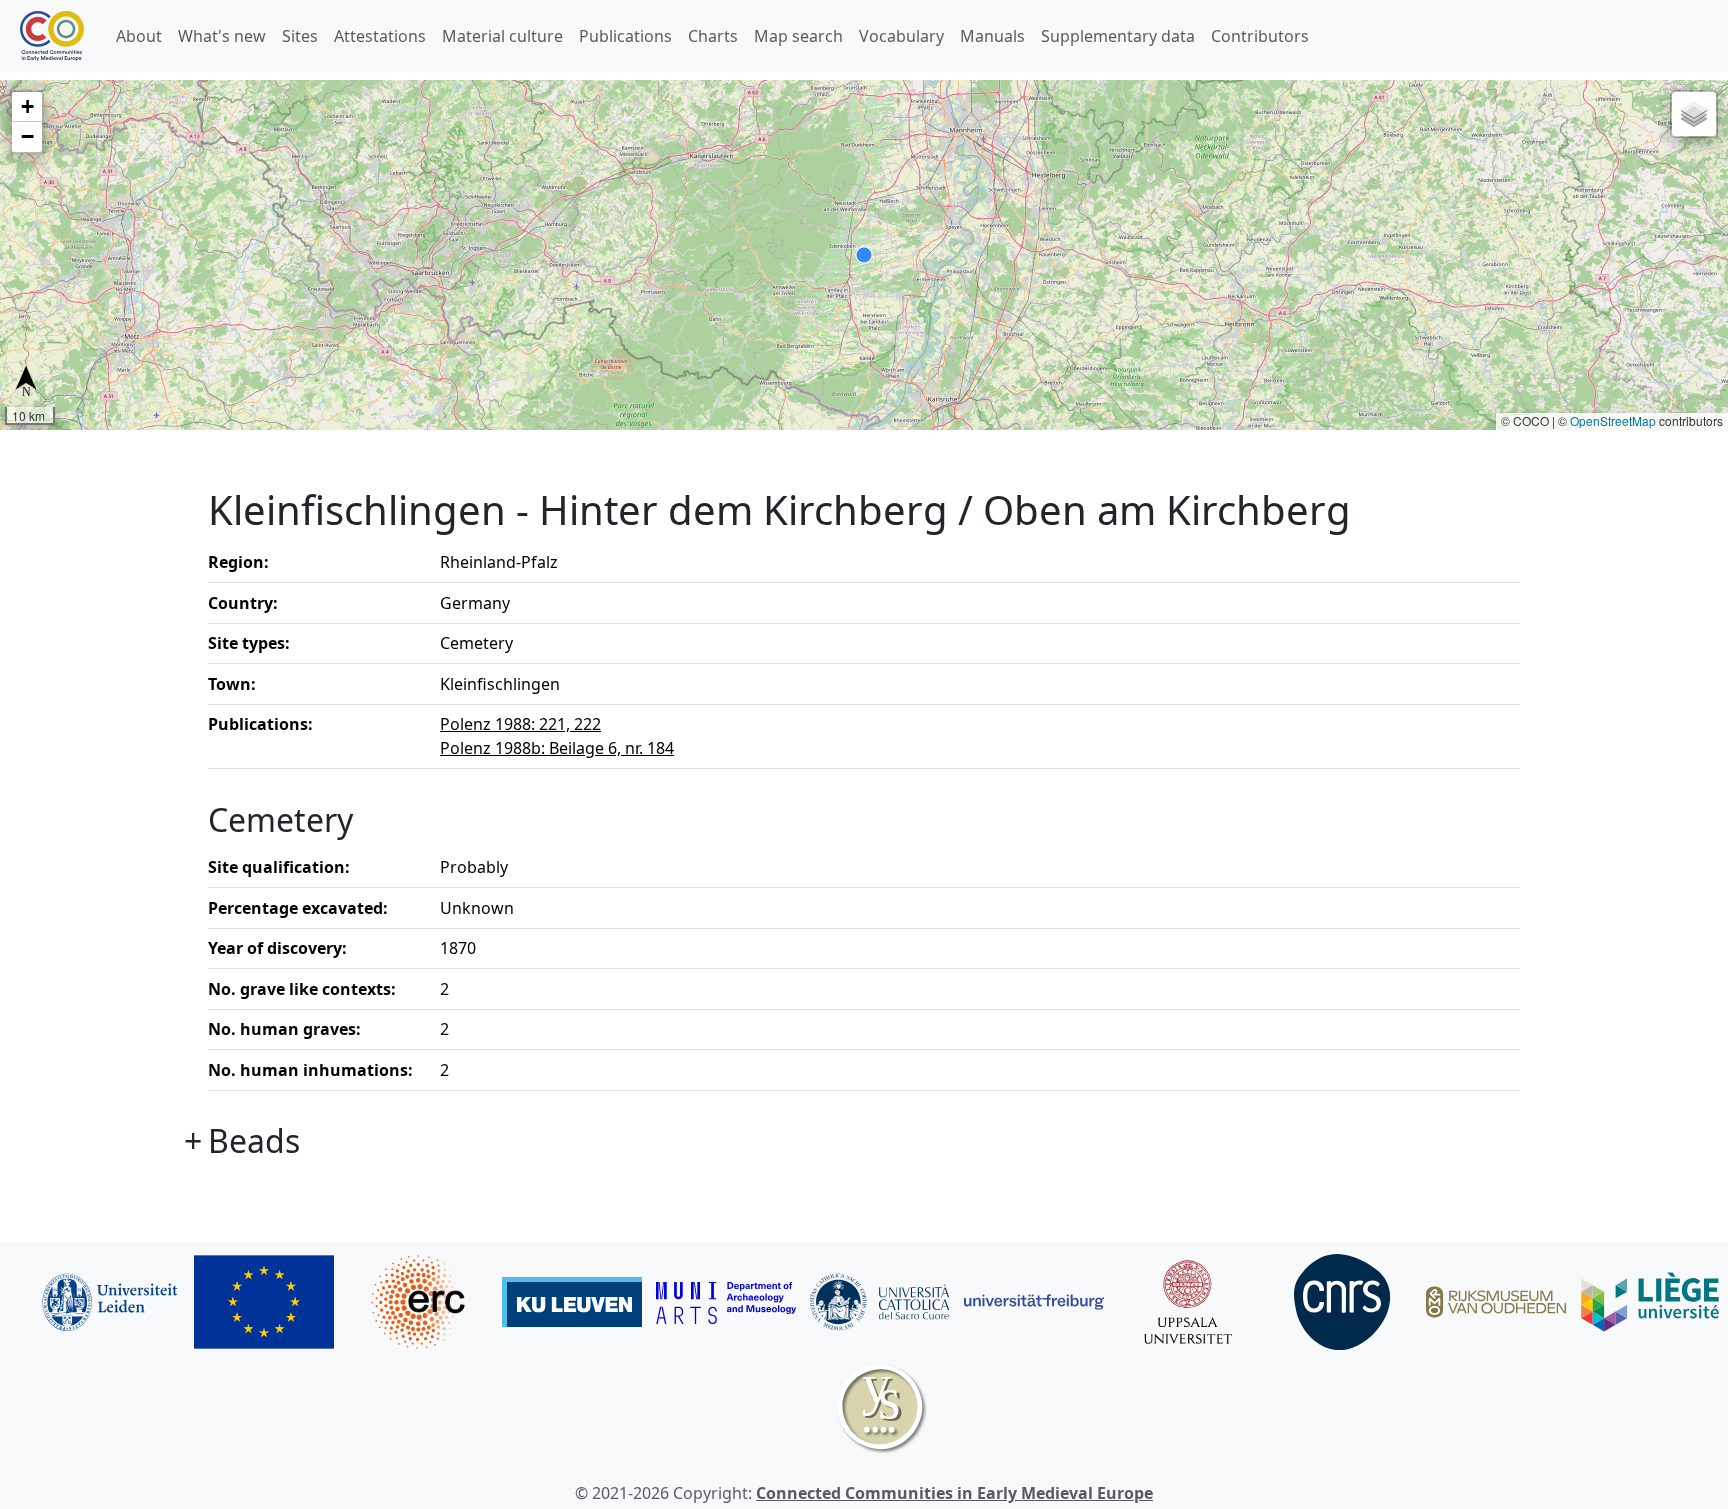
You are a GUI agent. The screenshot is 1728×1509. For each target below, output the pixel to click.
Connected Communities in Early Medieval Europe (954, 1493)
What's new (222, 36)
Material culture (502, 36)
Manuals (992, 36)
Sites (300, 36)
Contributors (1260, 36)
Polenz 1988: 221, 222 (520, 724)
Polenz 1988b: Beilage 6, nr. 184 (557, 748)
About (139, 36)
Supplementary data (1118, 36)
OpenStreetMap (1613, 420)
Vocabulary (901, 36)
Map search (798, 36)
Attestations (380, 36)
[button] (27, 107)
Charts (713, 36)
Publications (625, 36)
